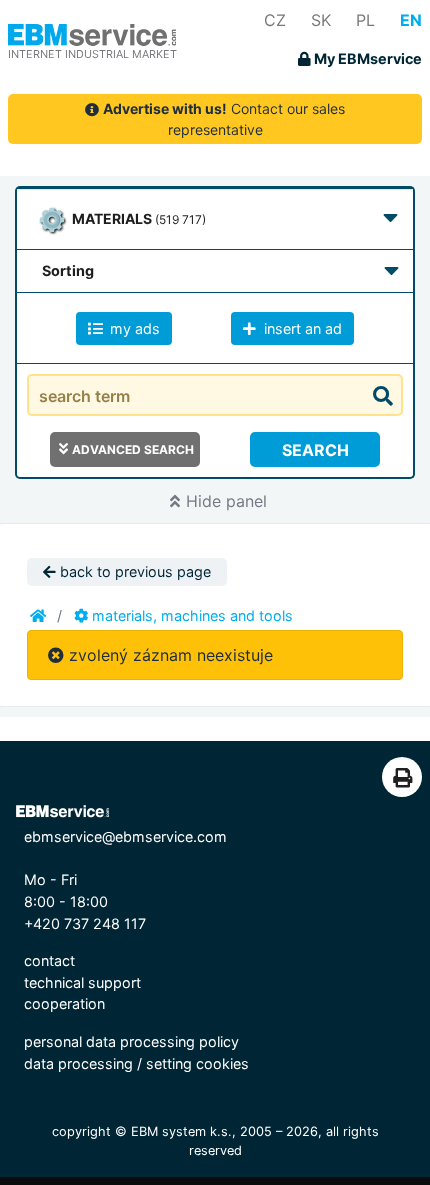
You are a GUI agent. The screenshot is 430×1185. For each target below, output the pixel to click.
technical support (82, 982)
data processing (78, 1063)
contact (49, 960)
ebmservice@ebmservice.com (125, 836)
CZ (275, 20)
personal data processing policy (131, 1041)
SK (321, 20)
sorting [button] (68, 270)
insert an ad (301, 328)
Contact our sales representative (224, 119)
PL (365, 20)
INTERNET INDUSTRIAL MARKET (92, 54)
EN (411, 20)
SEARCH (315, 450)
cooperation (64, 1003)
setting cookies (197, 1063)
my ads (133, 328)
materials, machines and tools (190, 615)
